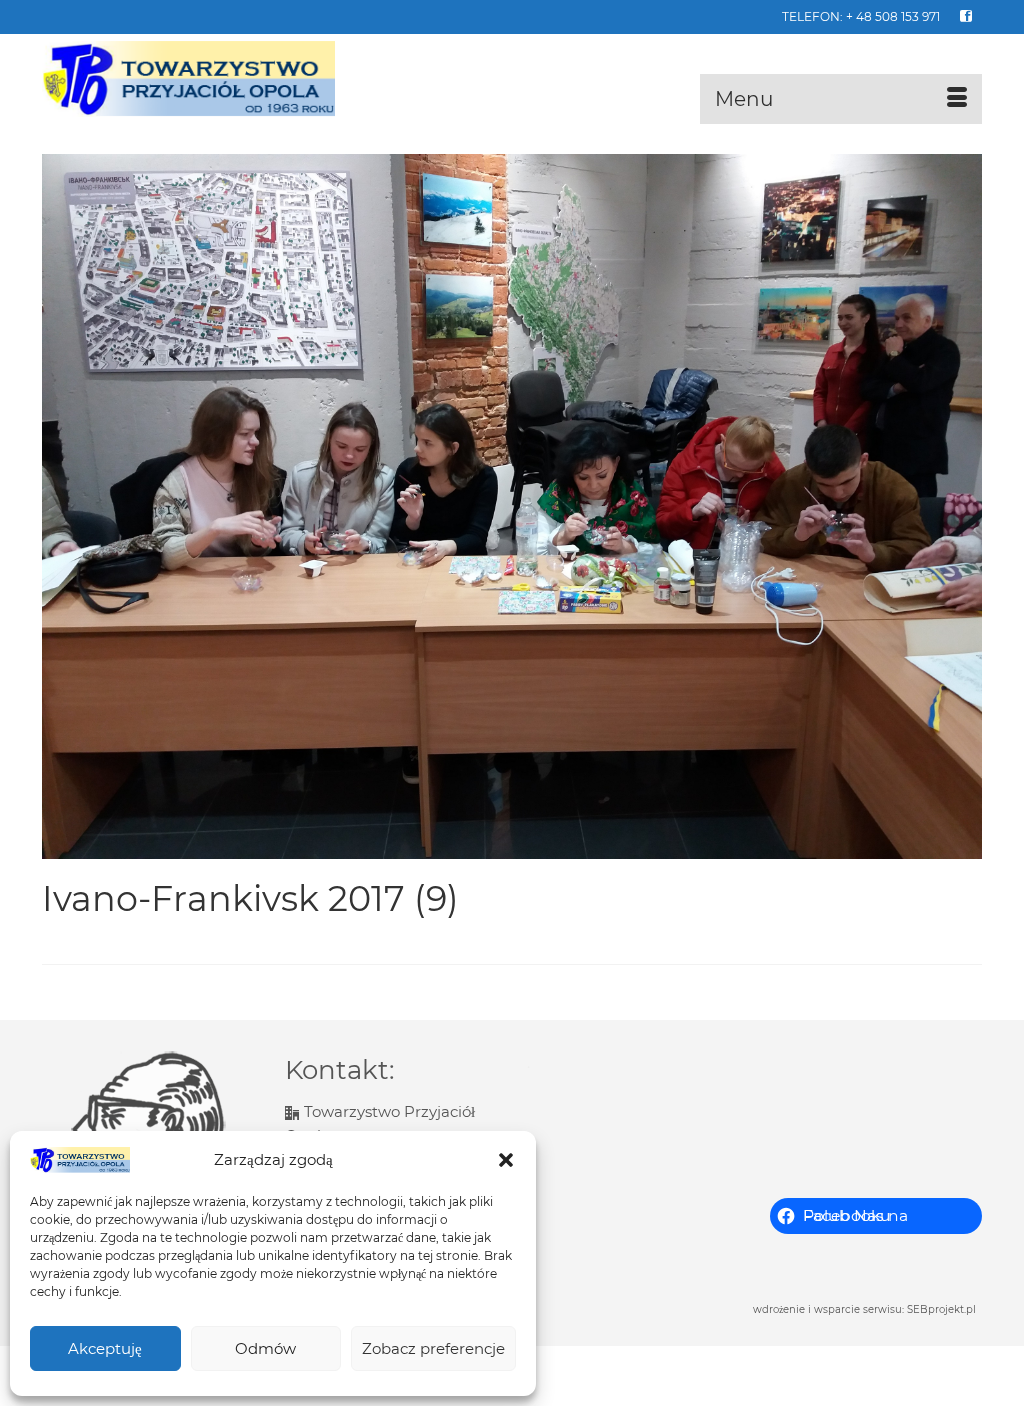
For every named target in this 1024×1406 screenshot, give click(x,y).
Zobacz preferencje (433, 1348)
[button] (506, 1160)
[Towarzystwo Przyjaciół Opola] (188, 79)
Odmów (265, 1348)
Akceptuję (105, 1348)
